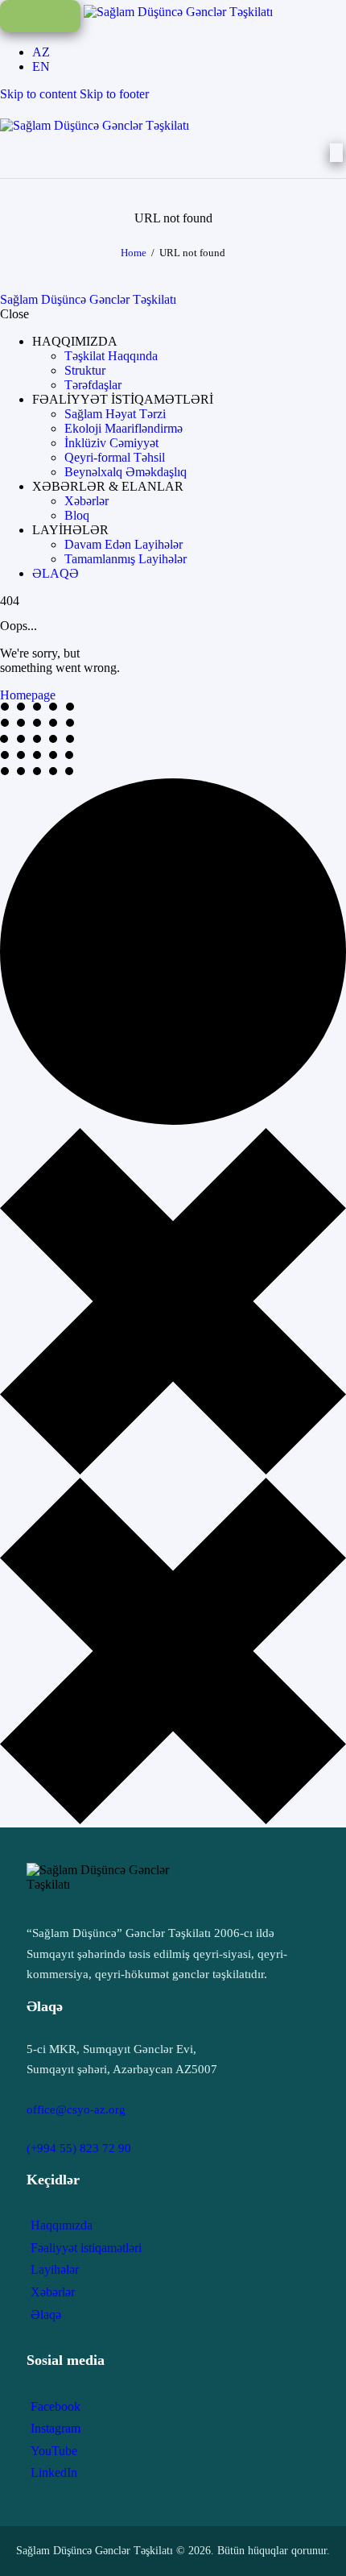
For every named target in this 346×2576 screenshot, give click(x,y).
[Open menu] (40, 16)
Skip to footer (114, 94)
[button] (75, 341)
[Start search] (336, 153)
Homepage (28, 695)
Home (134, 253)
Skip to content (38, 94)
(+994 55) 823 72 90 (79, 2148)
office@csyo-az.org (76, 2109)
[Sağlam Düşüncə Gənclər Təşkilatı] (178, 12)
